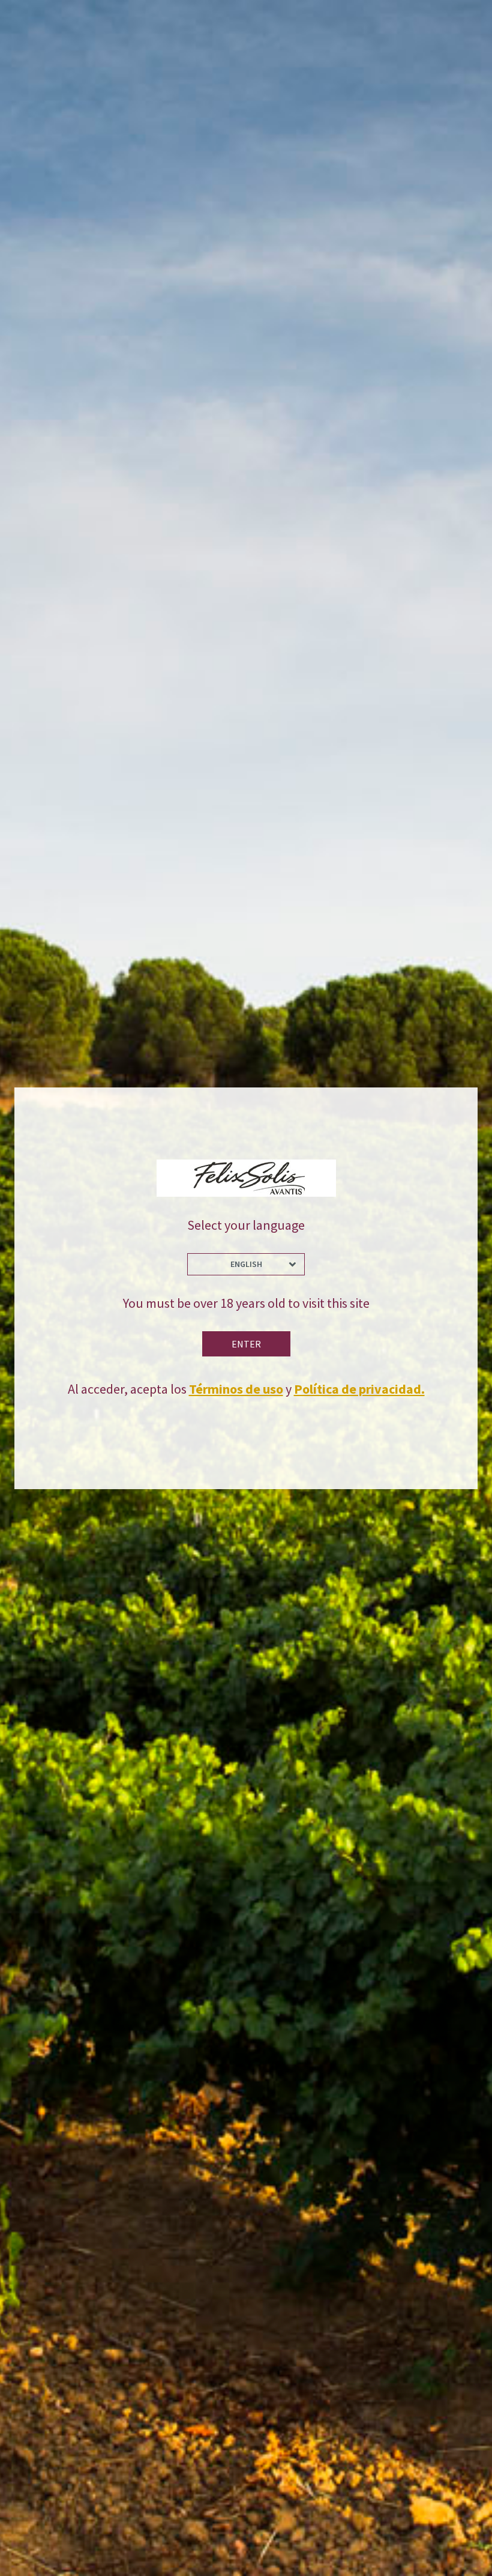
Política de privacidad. (359, 1389)
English (246, 1264)
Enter (246, 1344)
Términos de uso (236, 1389)
